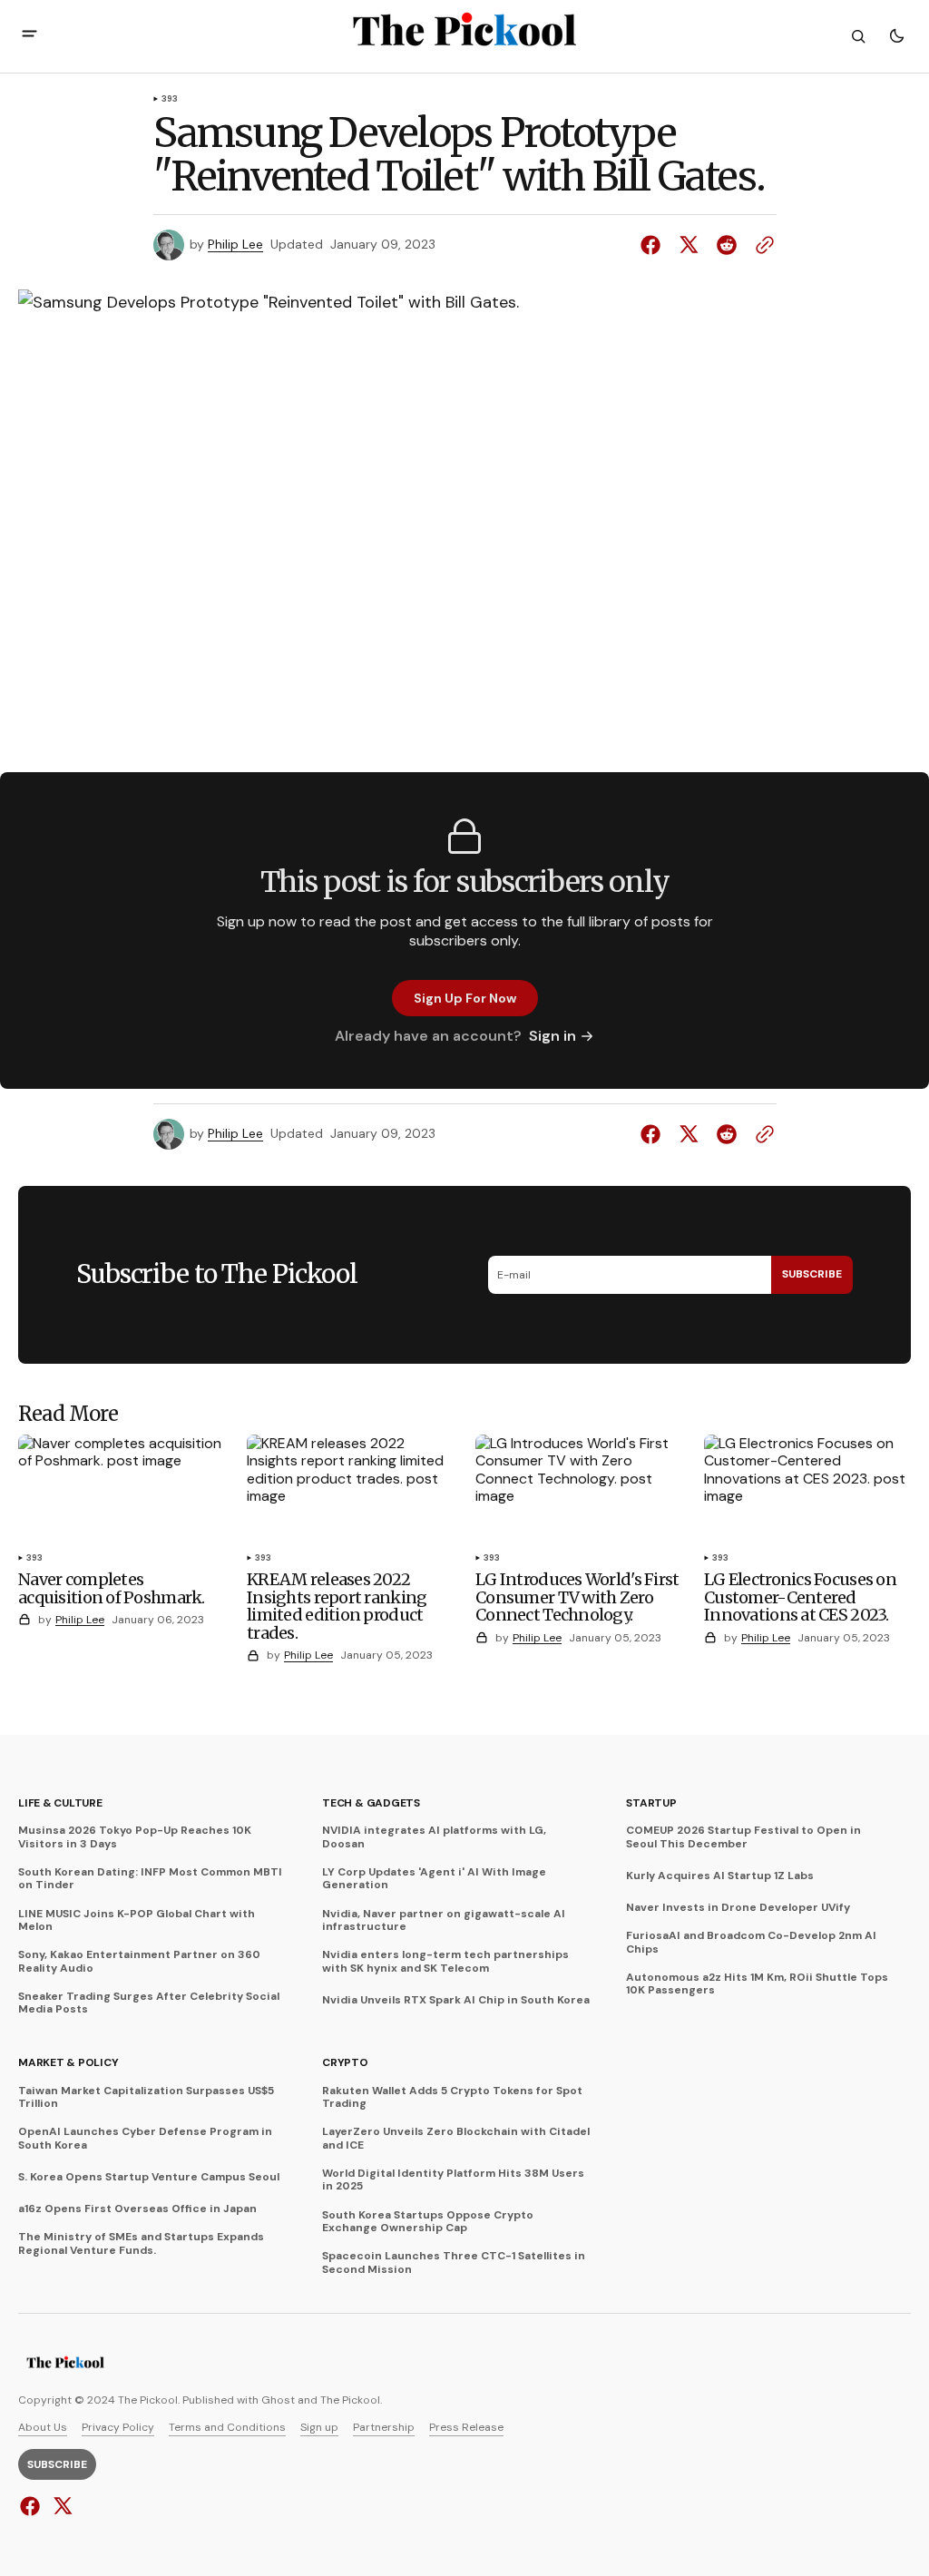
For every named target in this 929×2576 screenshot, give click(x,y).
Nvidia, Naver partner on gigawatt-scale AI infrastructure (444, 1920)
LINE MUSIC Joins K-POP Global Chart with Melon (137, 1920)
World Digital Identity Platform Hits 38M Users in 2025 (453, 2180)
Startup (651, 1803)
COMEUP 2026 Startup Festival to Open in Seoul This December (743, 1837)
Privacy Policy (118, 2427)
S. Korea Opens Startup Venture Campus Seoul (149, 2177)
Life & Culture (60, 1803)
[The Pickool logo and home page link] (65, 2365)
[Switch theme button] (896, 36)
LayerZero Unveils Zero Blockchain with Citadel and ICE (456, 2138)
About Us (43, 2427)
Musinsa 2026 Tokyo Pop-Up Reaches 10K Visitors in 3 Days (135, 1837)
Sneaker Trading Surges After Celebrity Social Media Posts (149, 2003)
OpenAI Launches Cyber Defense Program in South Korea (145, 2138)
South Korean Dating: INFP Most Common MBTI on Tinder (150, 1879)
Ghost (278, 2400)
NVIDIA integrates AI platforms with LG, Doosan (434, 1837)
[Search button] (858, 36)
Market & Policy (68, 2062)
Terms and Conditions (227, 2427)
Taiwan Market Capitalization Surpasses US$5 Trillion (146, 2097)
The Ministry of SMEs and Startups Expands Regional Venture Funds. (141, 2243)
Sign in (553, 1036)
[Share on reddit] (727, 245)
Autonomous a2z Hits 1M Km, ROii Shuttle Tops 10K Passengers (757, 1984)
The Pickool (350, 2400)
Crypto (345, 2062)
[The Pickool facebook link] (32, 2506)
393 (170, 100)
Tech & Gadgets (371, 1803)
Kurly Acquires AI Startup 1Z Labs (720, 1876)
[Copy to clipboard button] (761, 245)
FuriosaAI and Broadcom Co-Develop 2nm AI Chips (751, 1942)
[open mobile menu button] (29, 36)
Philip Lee (235, 245)
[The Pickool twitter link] (60, 2506)
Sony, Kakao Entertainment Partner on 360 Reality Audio (139, 1961)
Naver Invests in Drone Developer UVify (738, 1907)
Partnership (384, 2427)
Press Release (466, 2427)
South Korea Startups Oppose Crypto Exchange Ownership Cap (428, 2222)
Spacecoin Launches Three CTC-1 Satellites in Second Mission (454, 2263)
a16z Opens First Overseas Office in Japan (137, 2209)
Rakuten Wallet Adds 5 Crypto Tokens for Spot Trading (452, 2097)
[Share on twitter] (689, 245)
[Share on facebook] (654, 245)
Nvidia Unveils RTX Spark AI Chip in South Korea (456, 2000)
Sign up (319, 2427)
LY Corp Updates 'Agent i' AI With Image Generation (434, 1879)
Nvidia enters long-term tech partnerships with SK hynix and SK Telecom (445, 1961)
